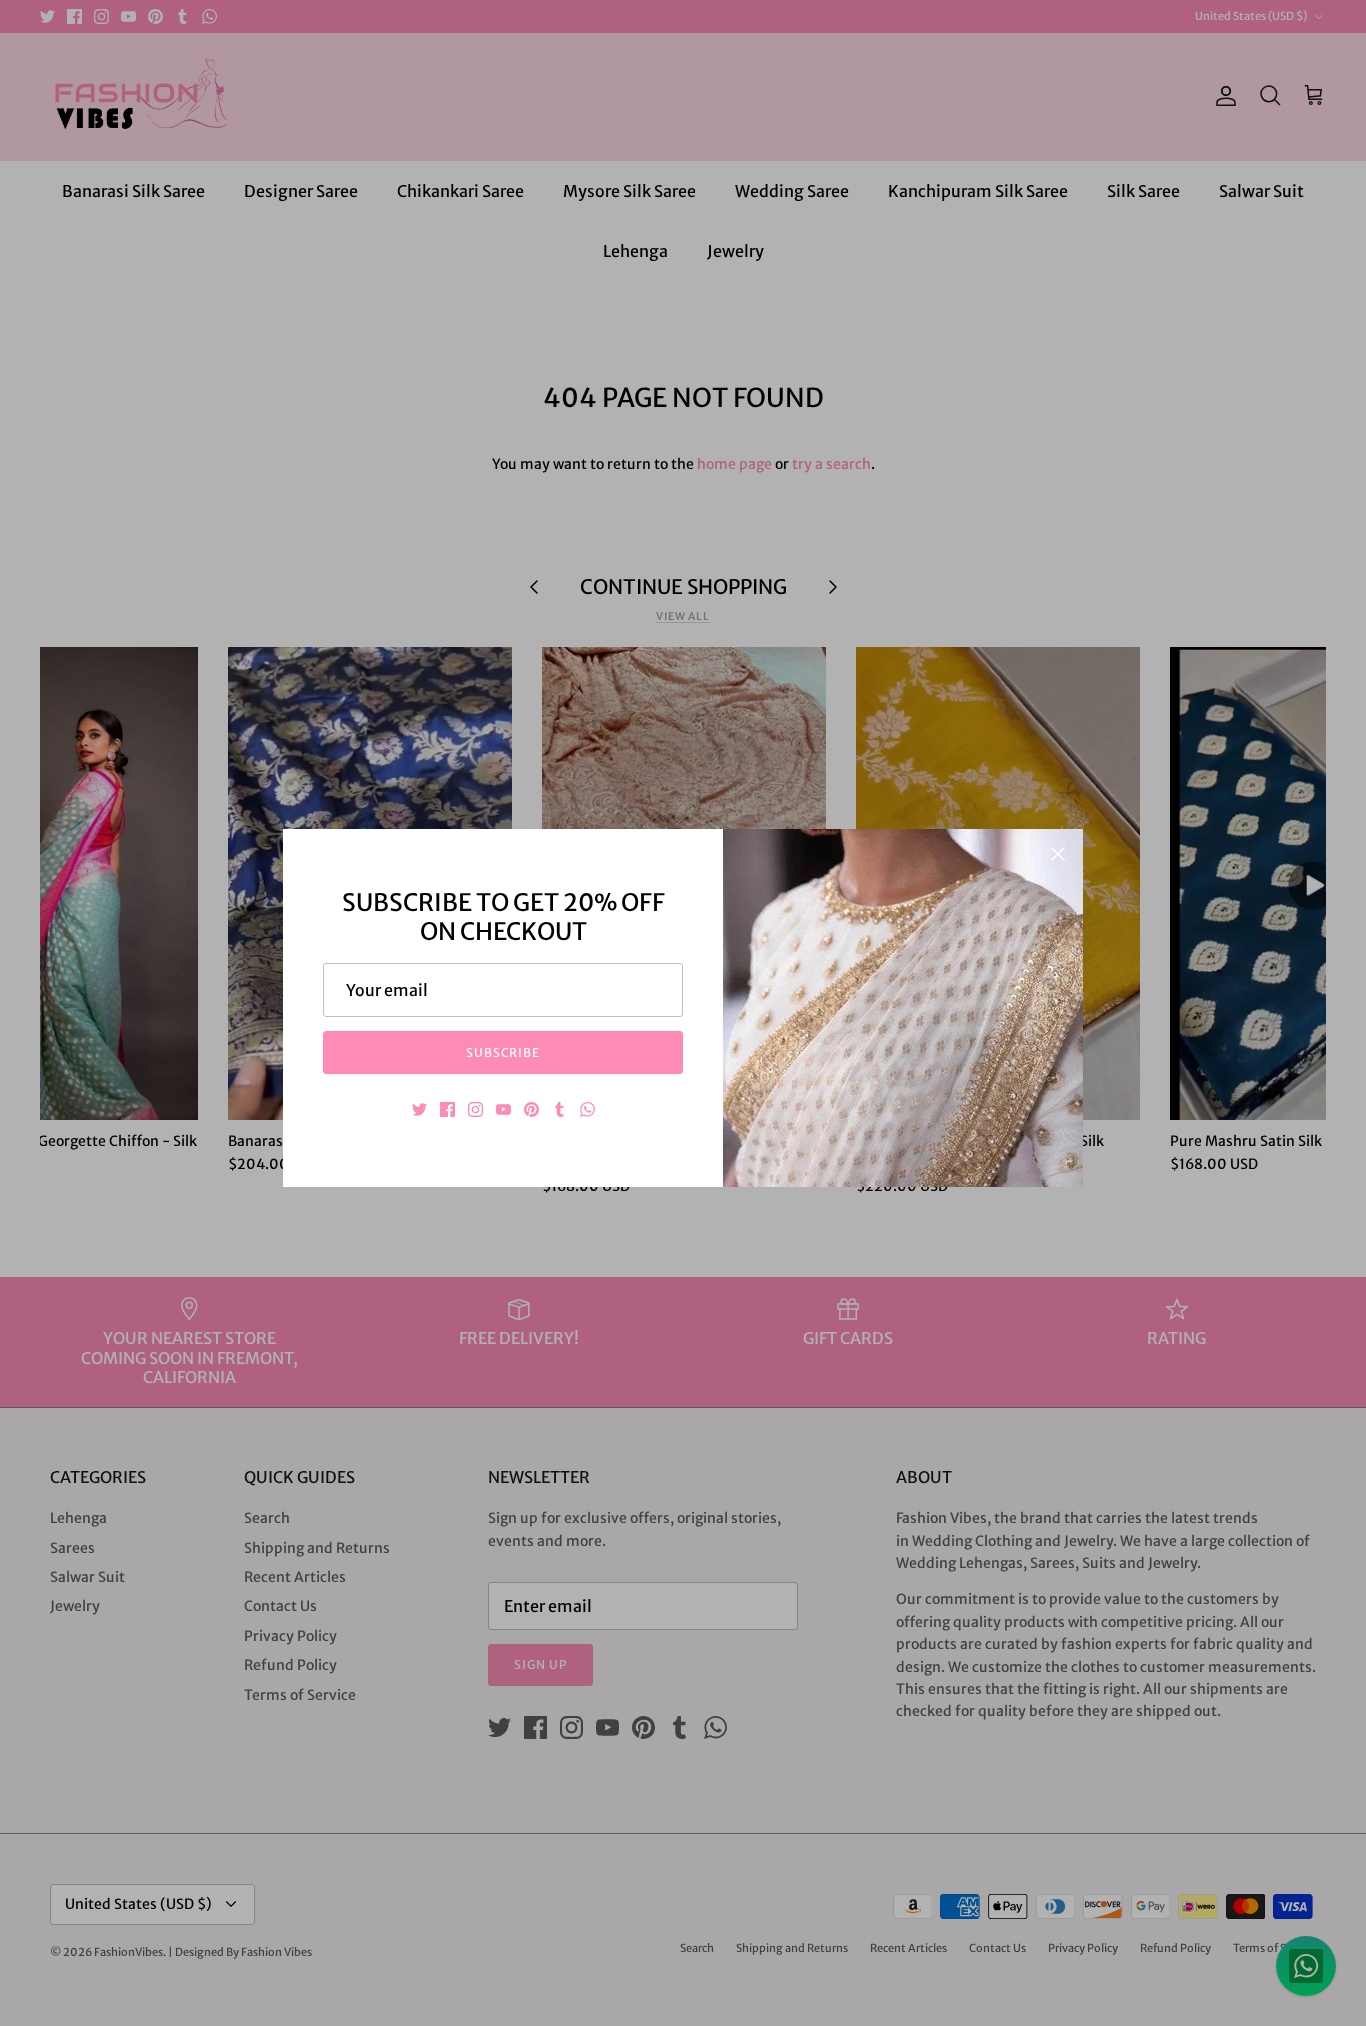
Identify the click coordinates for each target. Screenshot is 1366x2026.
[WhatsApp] (587, 1109)
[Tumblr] (559, 1109)
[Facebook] (447, 1109)
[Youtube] (503, 1109)
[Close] (1058, 854)
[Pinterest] (531, 1109)
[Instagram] (475, 1109)
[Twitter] (419, 1109)
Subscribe (503, 1052)
